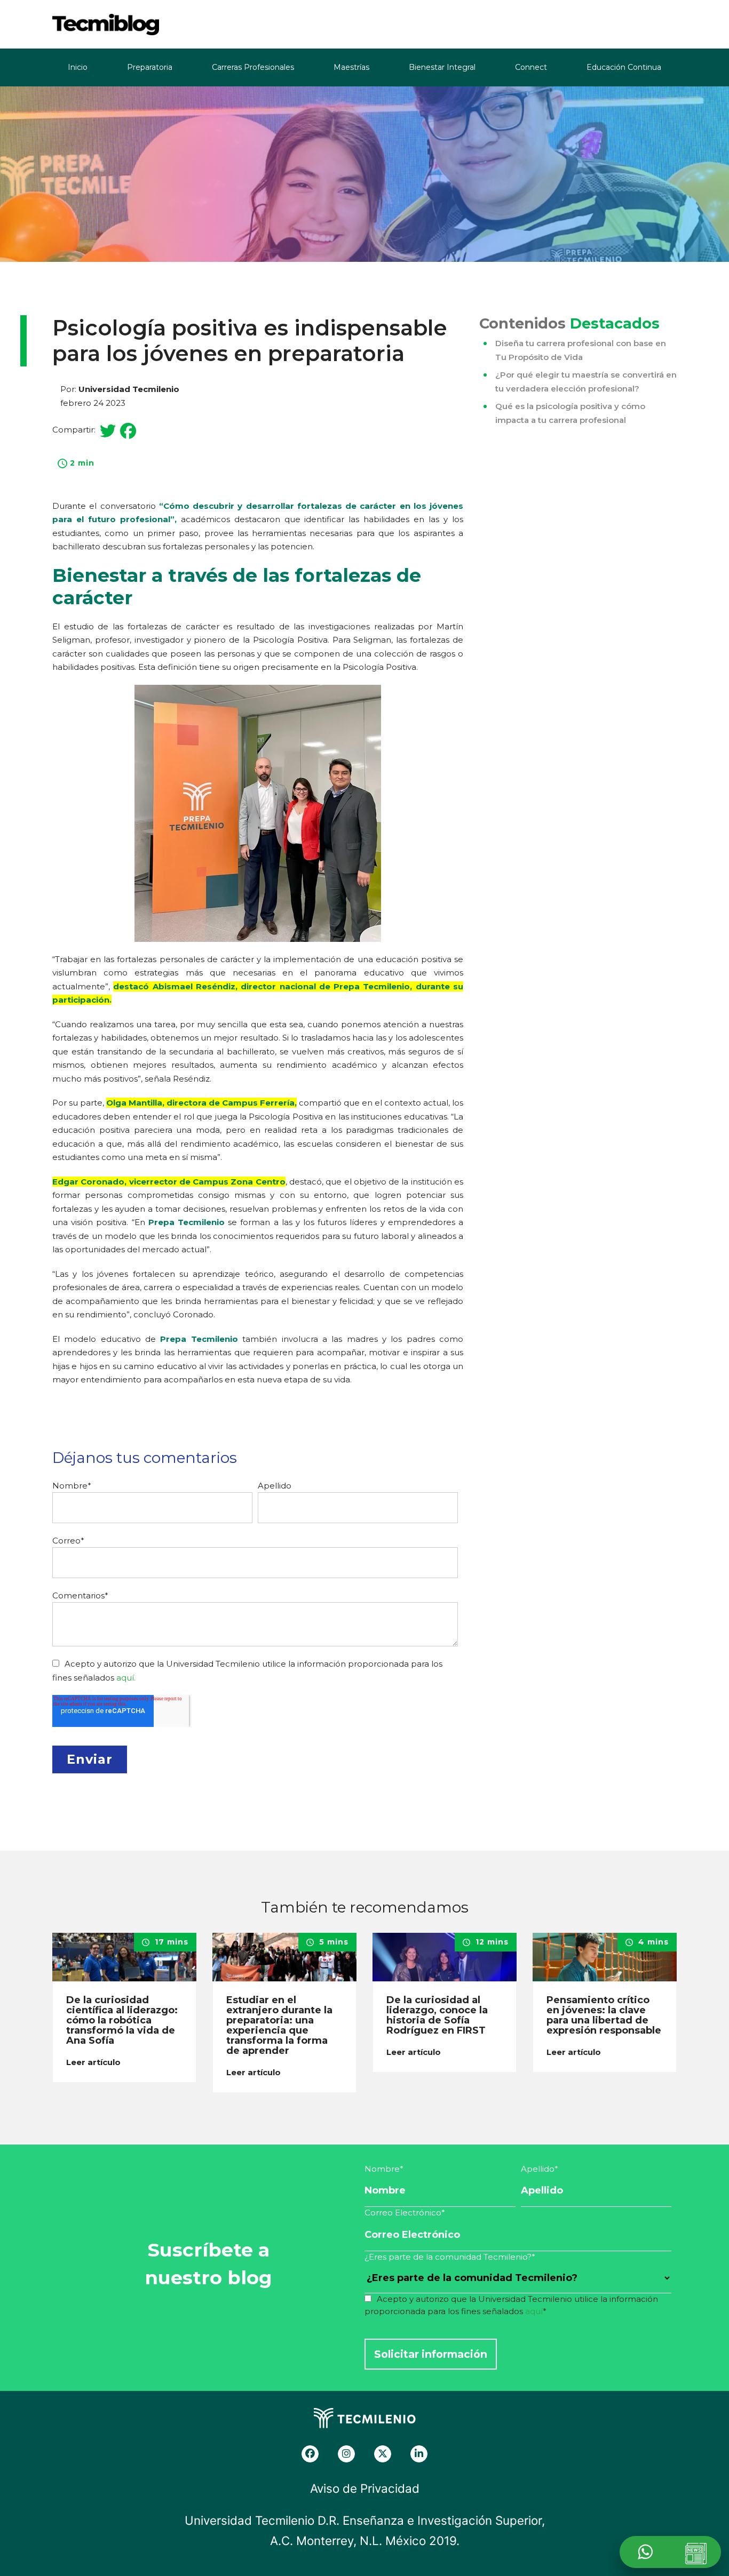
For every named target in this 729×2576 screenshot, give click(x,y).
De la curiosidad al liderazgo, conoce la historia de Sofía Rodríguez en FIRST (437, 2015)
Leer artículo (94, 2062)
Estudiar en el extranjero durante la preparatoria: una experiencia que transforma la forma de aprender (279, 2025)
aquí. (126, 1678)
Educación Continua (624, 67)
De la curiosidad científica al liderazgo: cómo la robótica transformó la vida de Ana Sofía (122, 2020)
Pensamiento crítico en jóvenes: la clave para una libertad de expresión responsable (604, 2015)
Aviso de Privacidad (365, 2488)
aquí (534, 2311)
